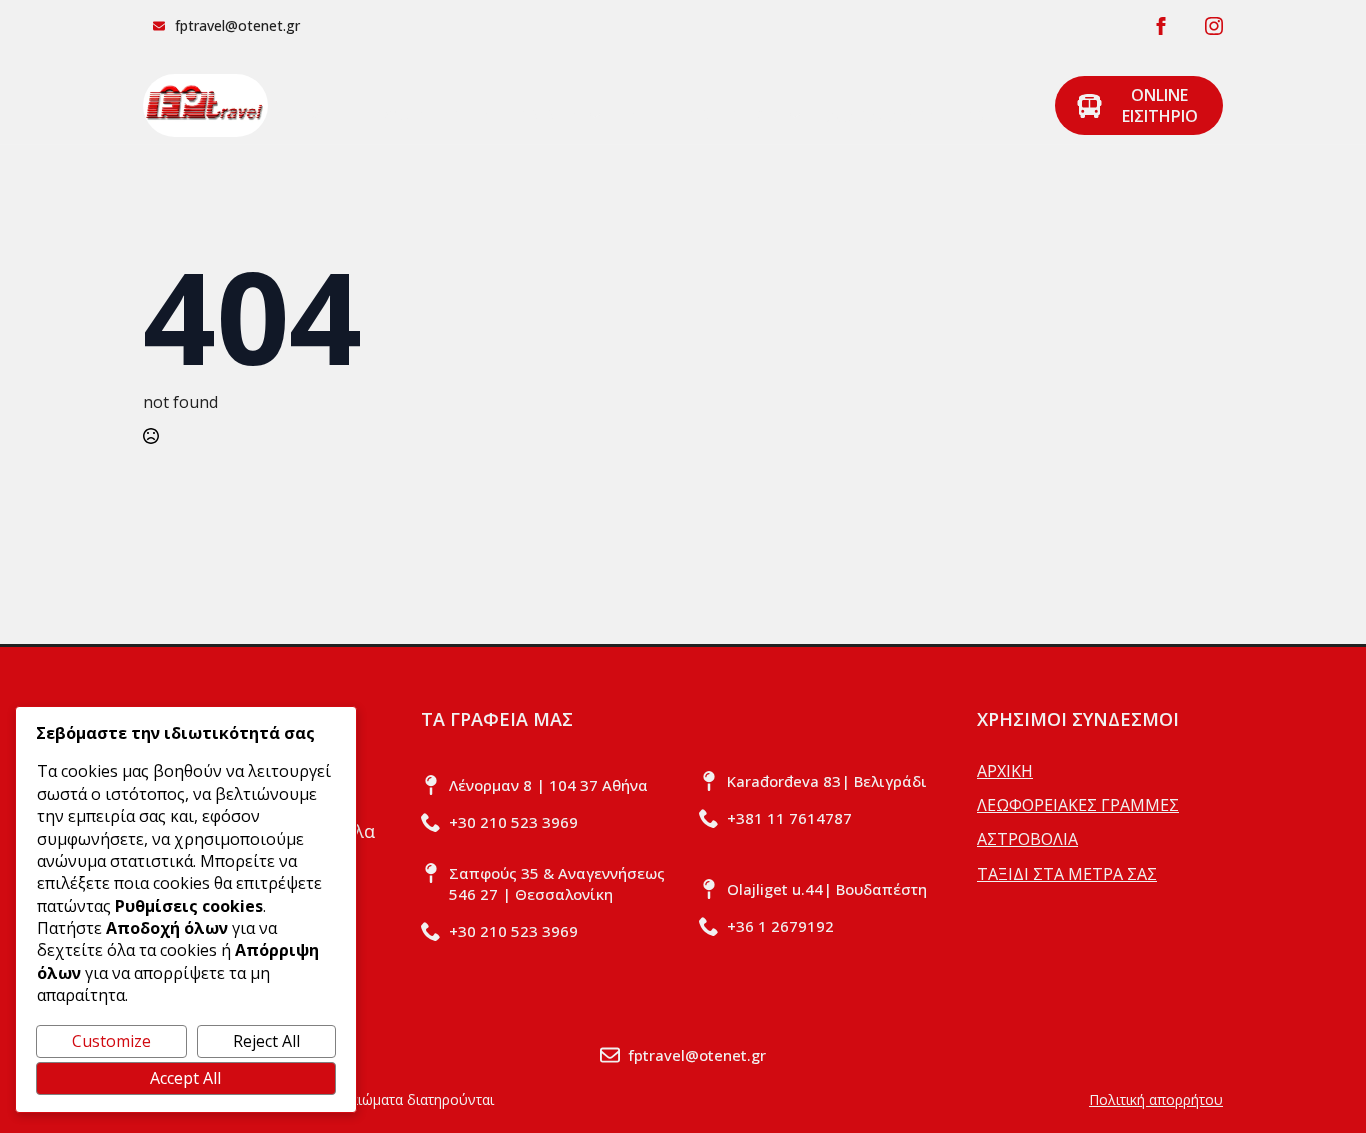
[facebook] (1161, 26)
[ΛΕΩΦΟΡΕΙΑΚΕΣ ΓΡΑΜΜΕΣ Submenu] (591, 105)
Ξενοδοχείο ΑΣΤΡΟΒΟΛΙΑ (920, 115)
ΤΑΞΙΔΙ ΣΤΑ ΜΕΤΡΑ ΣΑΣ (1067, 874)
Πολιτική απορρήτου (1156, 1099)
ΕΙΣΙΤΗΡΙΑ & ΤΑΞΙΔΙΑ (698, 115)
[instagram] (1214, 26)
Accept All (185, 1078)
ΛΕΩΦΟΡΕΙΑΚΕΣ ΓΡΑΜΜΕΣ (473, 115)
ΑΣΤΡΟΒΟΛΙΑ (1027, 839)
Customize (111, 1041)
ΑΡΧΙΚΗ (318, 115)
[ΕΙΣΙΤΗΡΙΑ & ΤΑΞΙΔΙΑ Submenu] (791, 105)
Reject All (266, 1041)
